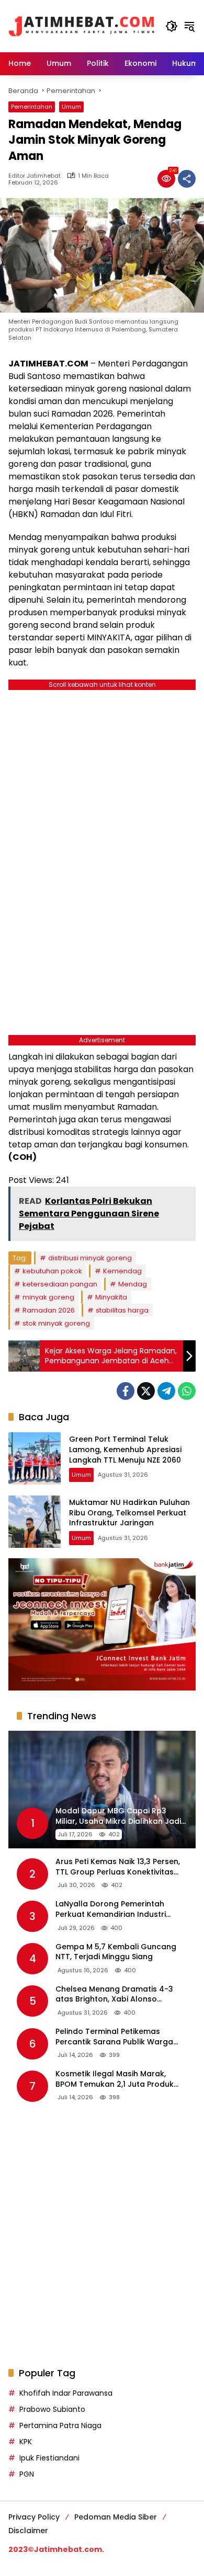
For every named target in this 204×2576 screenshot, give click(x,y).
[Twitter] (146, 1391)
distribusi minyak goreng (90, 1258)
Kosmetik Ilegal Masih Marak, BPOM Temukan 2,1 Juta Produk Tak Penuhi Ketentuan (115, 2079)
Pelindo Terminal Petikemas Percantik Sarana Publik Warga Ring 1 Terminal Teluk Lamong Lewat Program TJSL (114, 2037)
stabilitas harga (122, 1310)
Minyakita (111, 1297)
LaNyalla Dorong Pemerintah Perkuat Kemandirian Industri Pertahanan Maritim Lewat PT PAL (118, 1909)
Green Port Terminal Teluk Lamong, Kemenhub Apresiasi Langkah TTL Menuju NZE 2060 (125, 1449)
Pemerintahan (32, 107)
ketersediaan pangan (60, 1284)
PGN (27, 2474)
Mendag (133, 1284)
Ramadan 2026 (49, 1310)
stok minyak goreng (56, 1323)
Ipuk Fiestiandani (49, 2458)
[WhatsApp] (187, 1391)
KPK (26, 2442)
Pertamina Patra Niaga (60, 2425)
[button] (172, 26)
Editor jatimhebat (35, 176)
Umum (71, 107)
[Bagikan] (187, 179)
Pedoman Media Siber (116, 2517)
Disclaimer (28, 2531)
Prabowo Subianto (52, 2409)
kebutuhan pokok (52, 1271)
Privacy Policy (34, 2517)
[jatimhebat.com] (82, 26)
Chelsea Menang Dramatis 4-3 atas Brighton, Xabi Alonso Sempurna (114, 1994)
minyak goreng (48, 1297)
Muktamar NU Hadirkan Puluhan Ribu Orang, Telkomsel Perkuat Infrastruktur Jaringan (129, 1513)
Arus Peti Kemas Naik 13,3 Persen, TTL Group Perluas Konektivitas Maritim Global (118, 1867)
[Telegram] (166, 1391)
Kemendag (122, 1271)
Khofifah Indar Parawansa (66, 2393)
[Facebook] (126, 1391)
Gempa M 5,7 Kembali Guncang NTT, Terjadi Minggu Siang (116, 1952)
